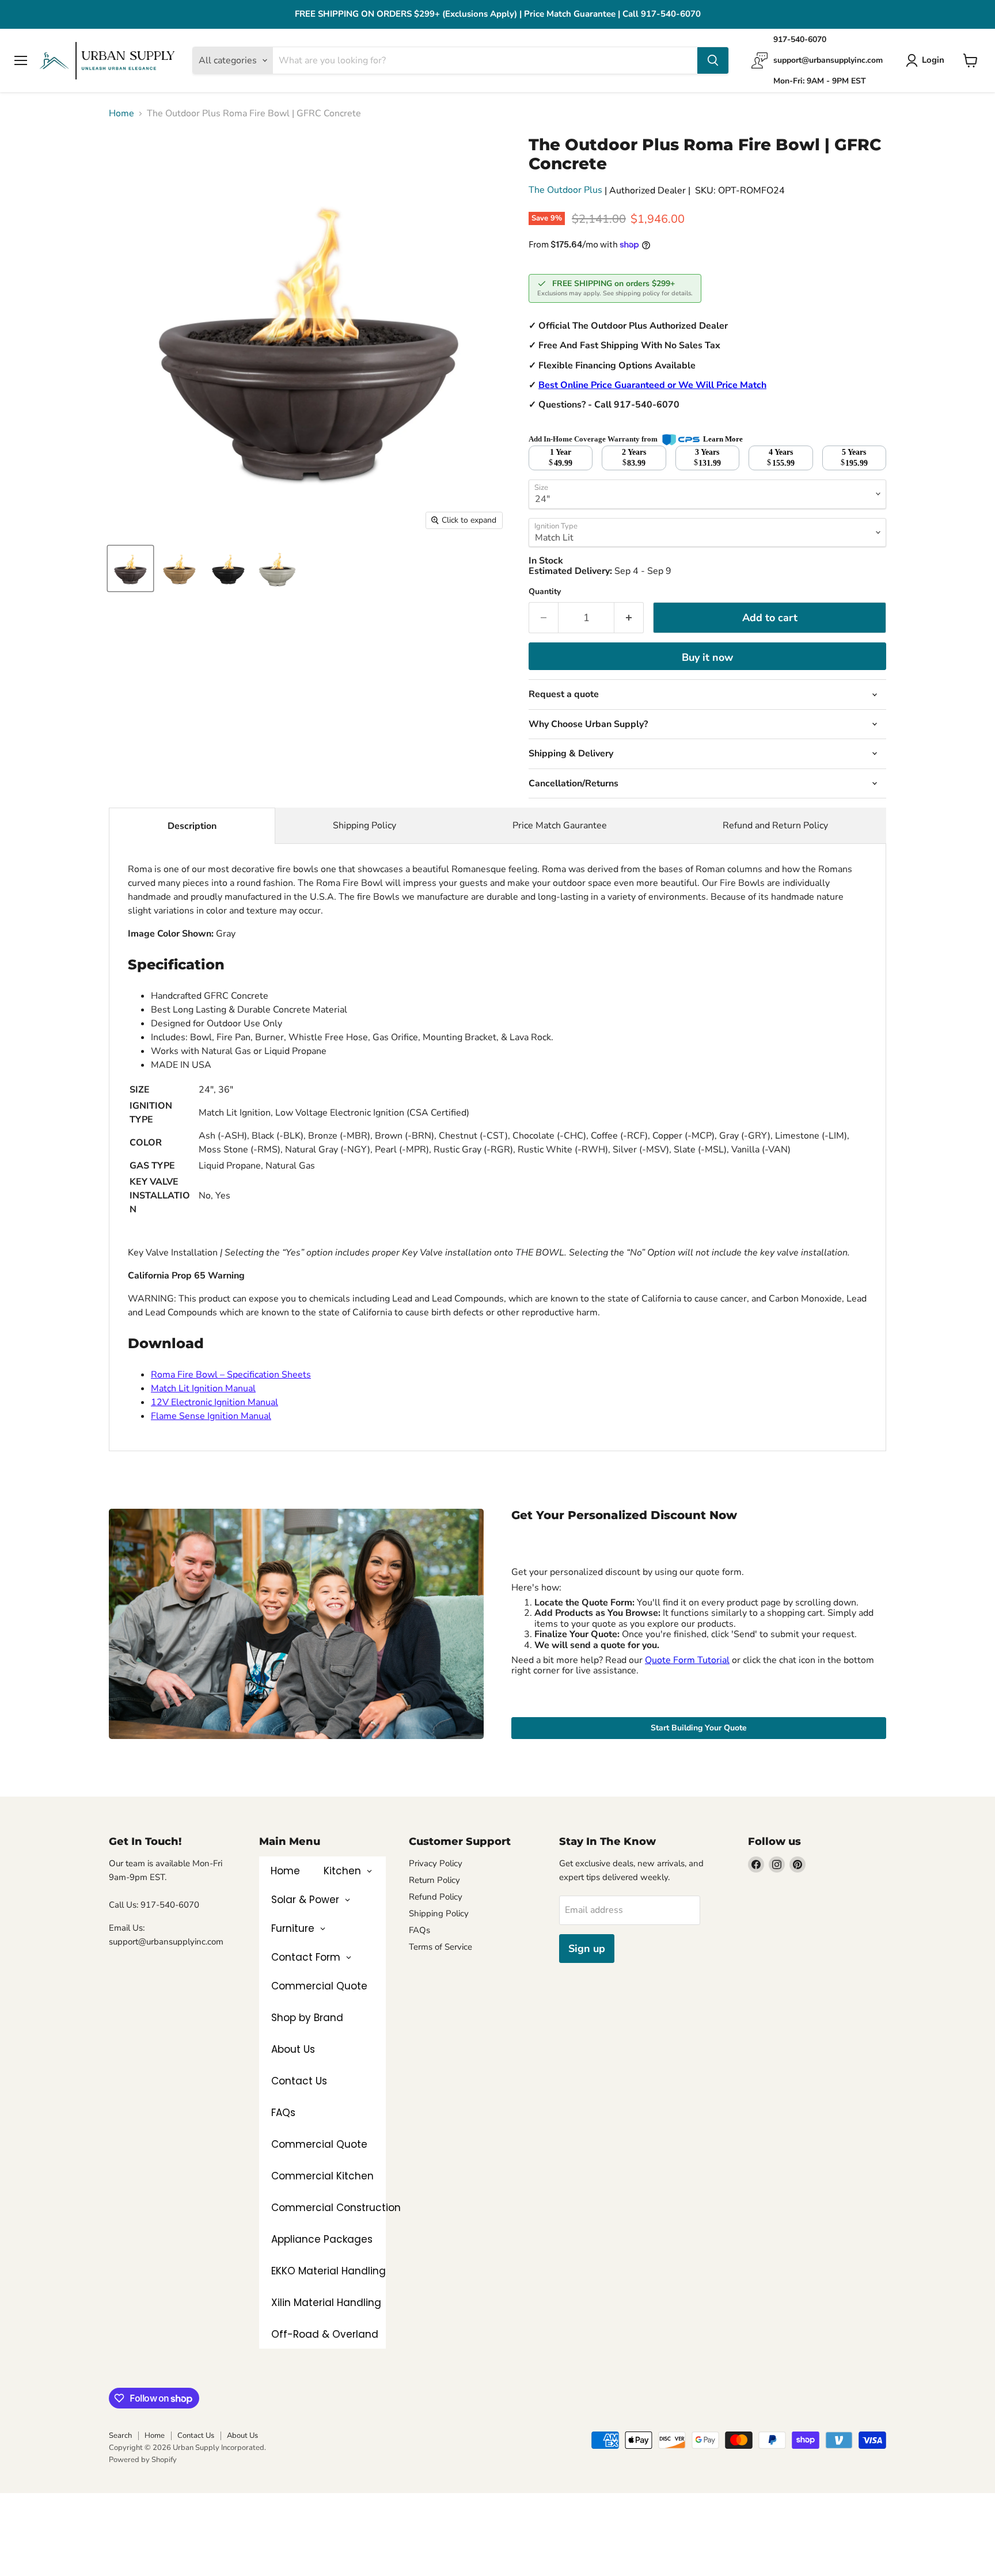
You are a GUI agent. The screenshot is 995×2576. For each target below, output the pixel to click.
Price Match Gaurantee (560, 825)
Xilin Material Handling (326, 2303)
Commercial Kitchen (322, 2176)
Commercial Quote (319, 2144)
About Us (293, 2049)
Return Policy (434, 1880)
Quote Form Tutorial (687, 1660)
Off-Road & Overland (325, 2334)
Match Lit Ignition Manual (203, 1388)
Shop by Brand (307, 2018)
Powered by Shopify (143, 2460)
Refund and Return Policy (775, 825)
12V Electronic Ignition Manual (214, 1402)
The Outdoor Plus (565, 190)
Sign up (587, 1949)
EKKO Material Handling (328, 2271)
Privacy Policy (436, 1863)
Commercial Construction (336, 2208)
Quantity (545, 592)
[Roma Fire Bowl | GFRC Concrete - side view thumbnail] (228, 568)
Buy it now (707, 657)
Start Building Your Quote (699, 1728)
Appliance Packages (322, 2239)
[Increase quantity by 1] (629, 618)
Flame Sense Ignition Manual (211, 1416)
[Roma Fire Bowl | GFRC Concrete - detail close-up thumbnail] (277, 568)
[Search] (713, 60)
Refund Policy (436, 1897)
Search (120, 2436)
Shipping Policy (364, 825)
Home (121, 113)
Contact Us (299, 2081)
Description (192, 826)
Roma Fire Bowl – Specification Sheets (231, 1375)
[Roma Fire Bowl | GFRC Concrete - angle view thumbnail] (179, 568)
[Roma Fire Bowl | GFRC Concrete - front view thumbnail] (130, 568)
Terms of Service (440, 1947)
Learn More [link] (723, 439)
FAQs (283, 2113)
